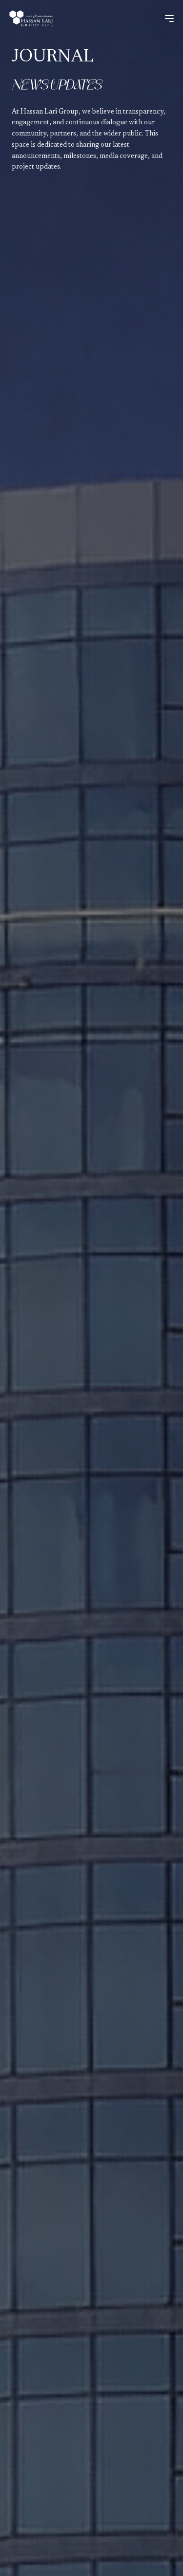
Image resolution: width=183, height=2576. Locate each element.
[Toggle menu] (169, 19)
